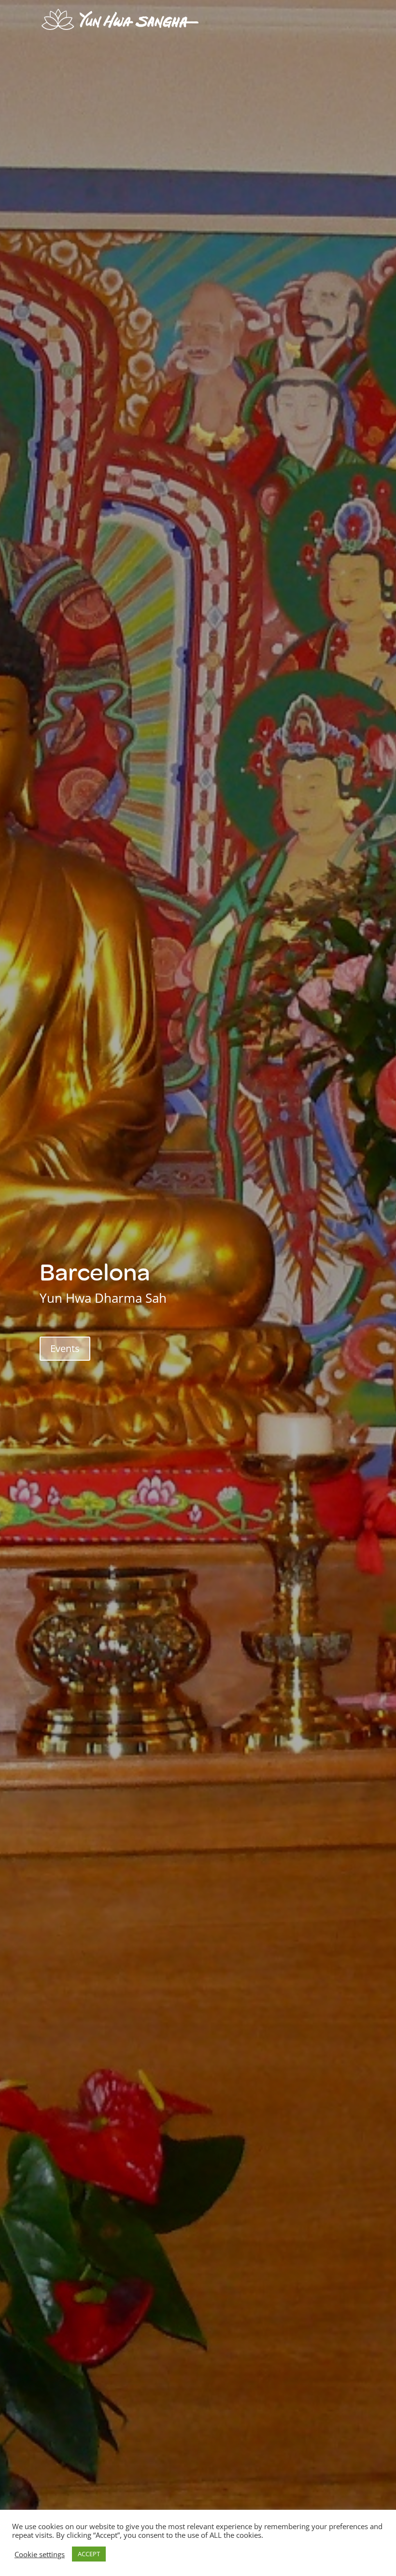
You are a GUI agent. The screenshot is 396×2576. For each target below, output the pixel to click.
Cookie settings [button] (40, 2554)
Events (65, 1348)
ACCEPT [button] (89, 2554)
